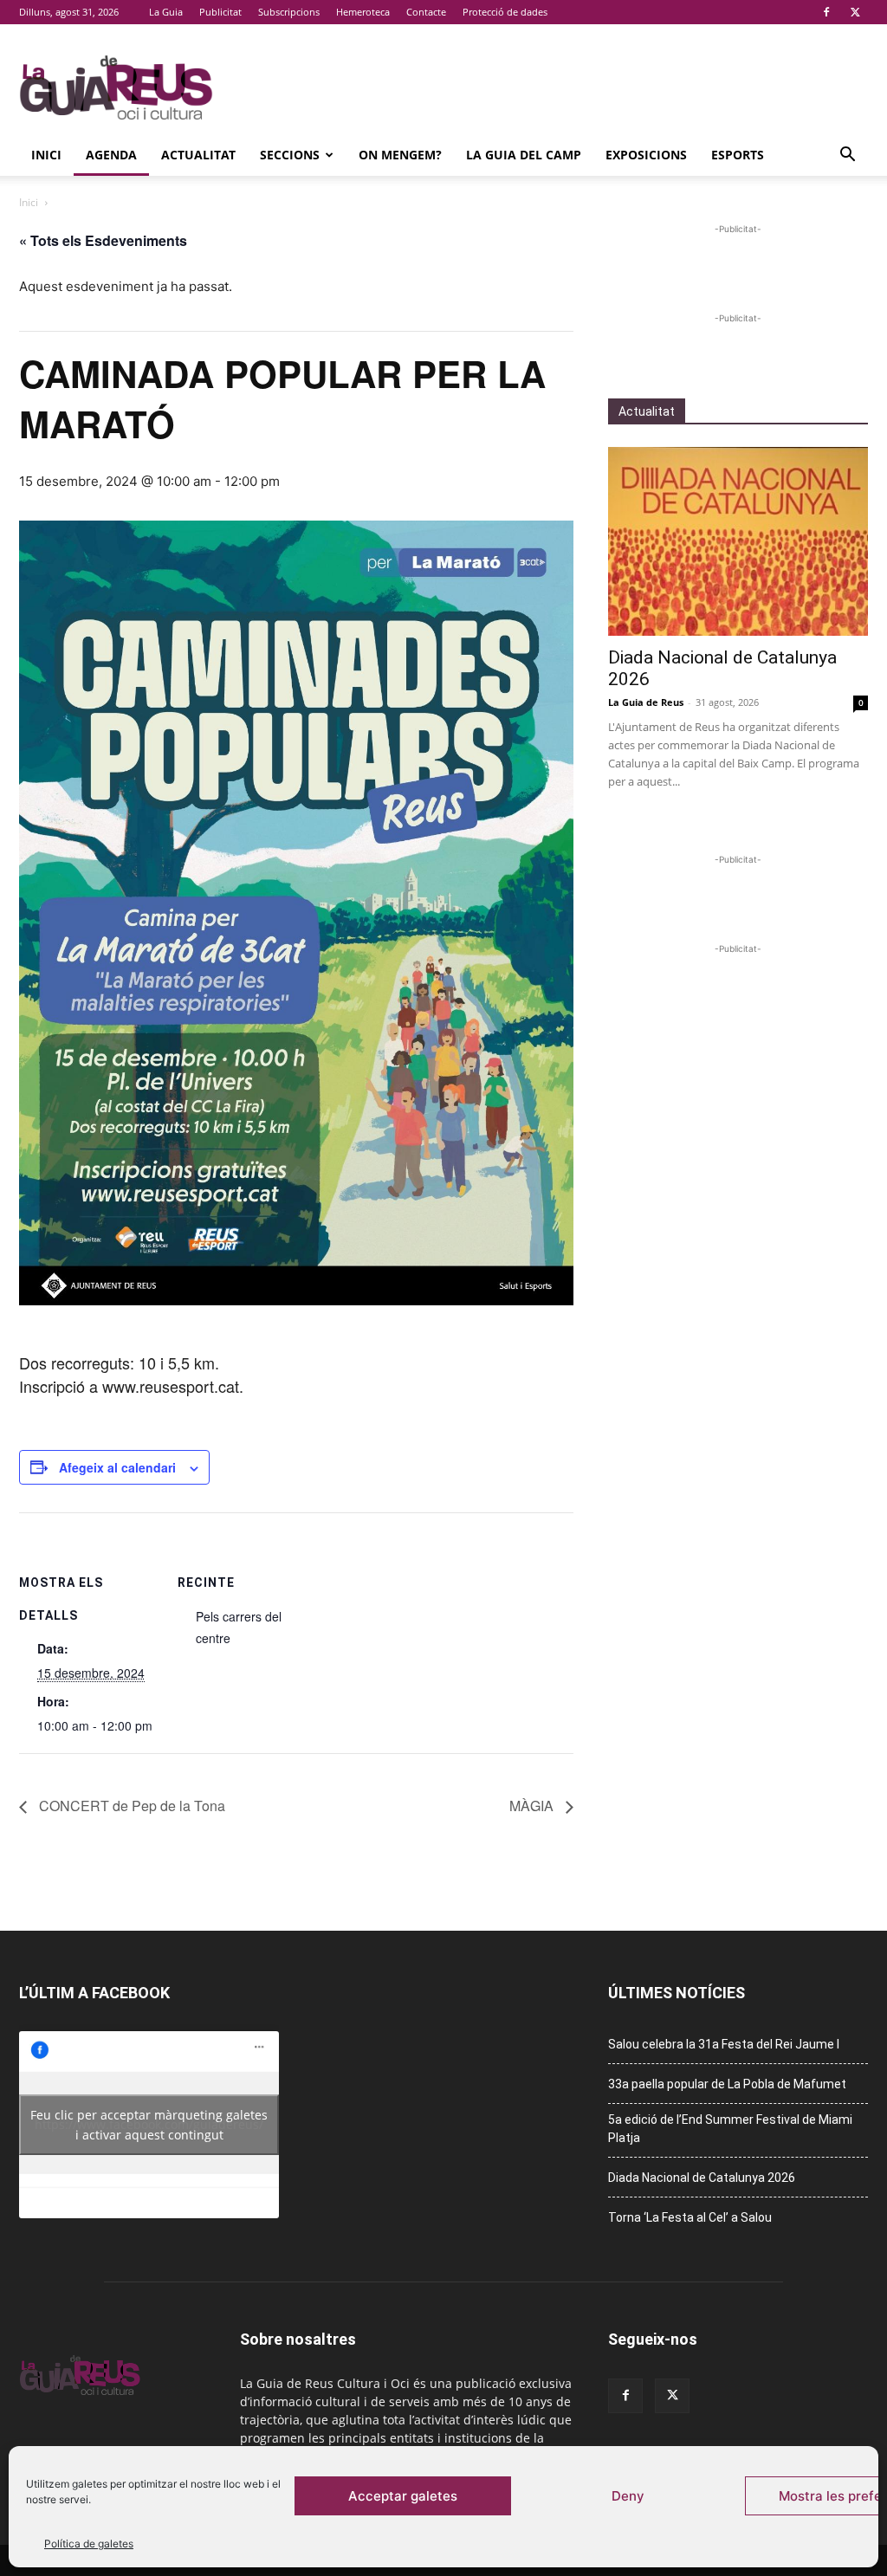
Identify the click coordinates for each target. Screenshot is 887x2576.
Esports (738, 155)
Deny (628, 2496)
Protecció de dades (505, 12)
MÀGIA (533, 1806)
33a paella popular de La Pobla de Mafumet (727, 2084)
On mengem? (400, 155)
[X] (855, 12)
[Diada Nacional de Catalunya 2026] (738, 541)
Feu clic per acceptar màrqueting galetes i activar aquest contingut (149, 2125)
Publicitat (220, 12)
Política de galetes (89, 2544)
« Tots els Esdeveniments (103, 240)
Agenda (111, 155)
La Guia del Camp (524, 155)
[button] (847, 156)
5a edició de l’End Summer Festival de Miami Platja (730, 2129)
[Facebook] (826, 12)
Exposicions (646, 155)
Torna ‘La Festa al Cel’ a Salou (690, 2217)
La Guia (166, 12)
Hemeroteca (363, 12)
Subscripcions (289, 12)
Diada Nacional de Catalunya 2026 (702, 2178)
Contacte (426, 12)
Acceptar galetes (403, 2496)
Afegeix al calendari (117, 1467)
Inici (46, 155)
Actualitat (198, 155)
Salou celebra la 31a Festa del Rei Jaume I (724, 2044)
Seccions (290, 155)
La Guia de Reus (646, 702)
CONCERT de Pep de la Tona (130, 1806)
